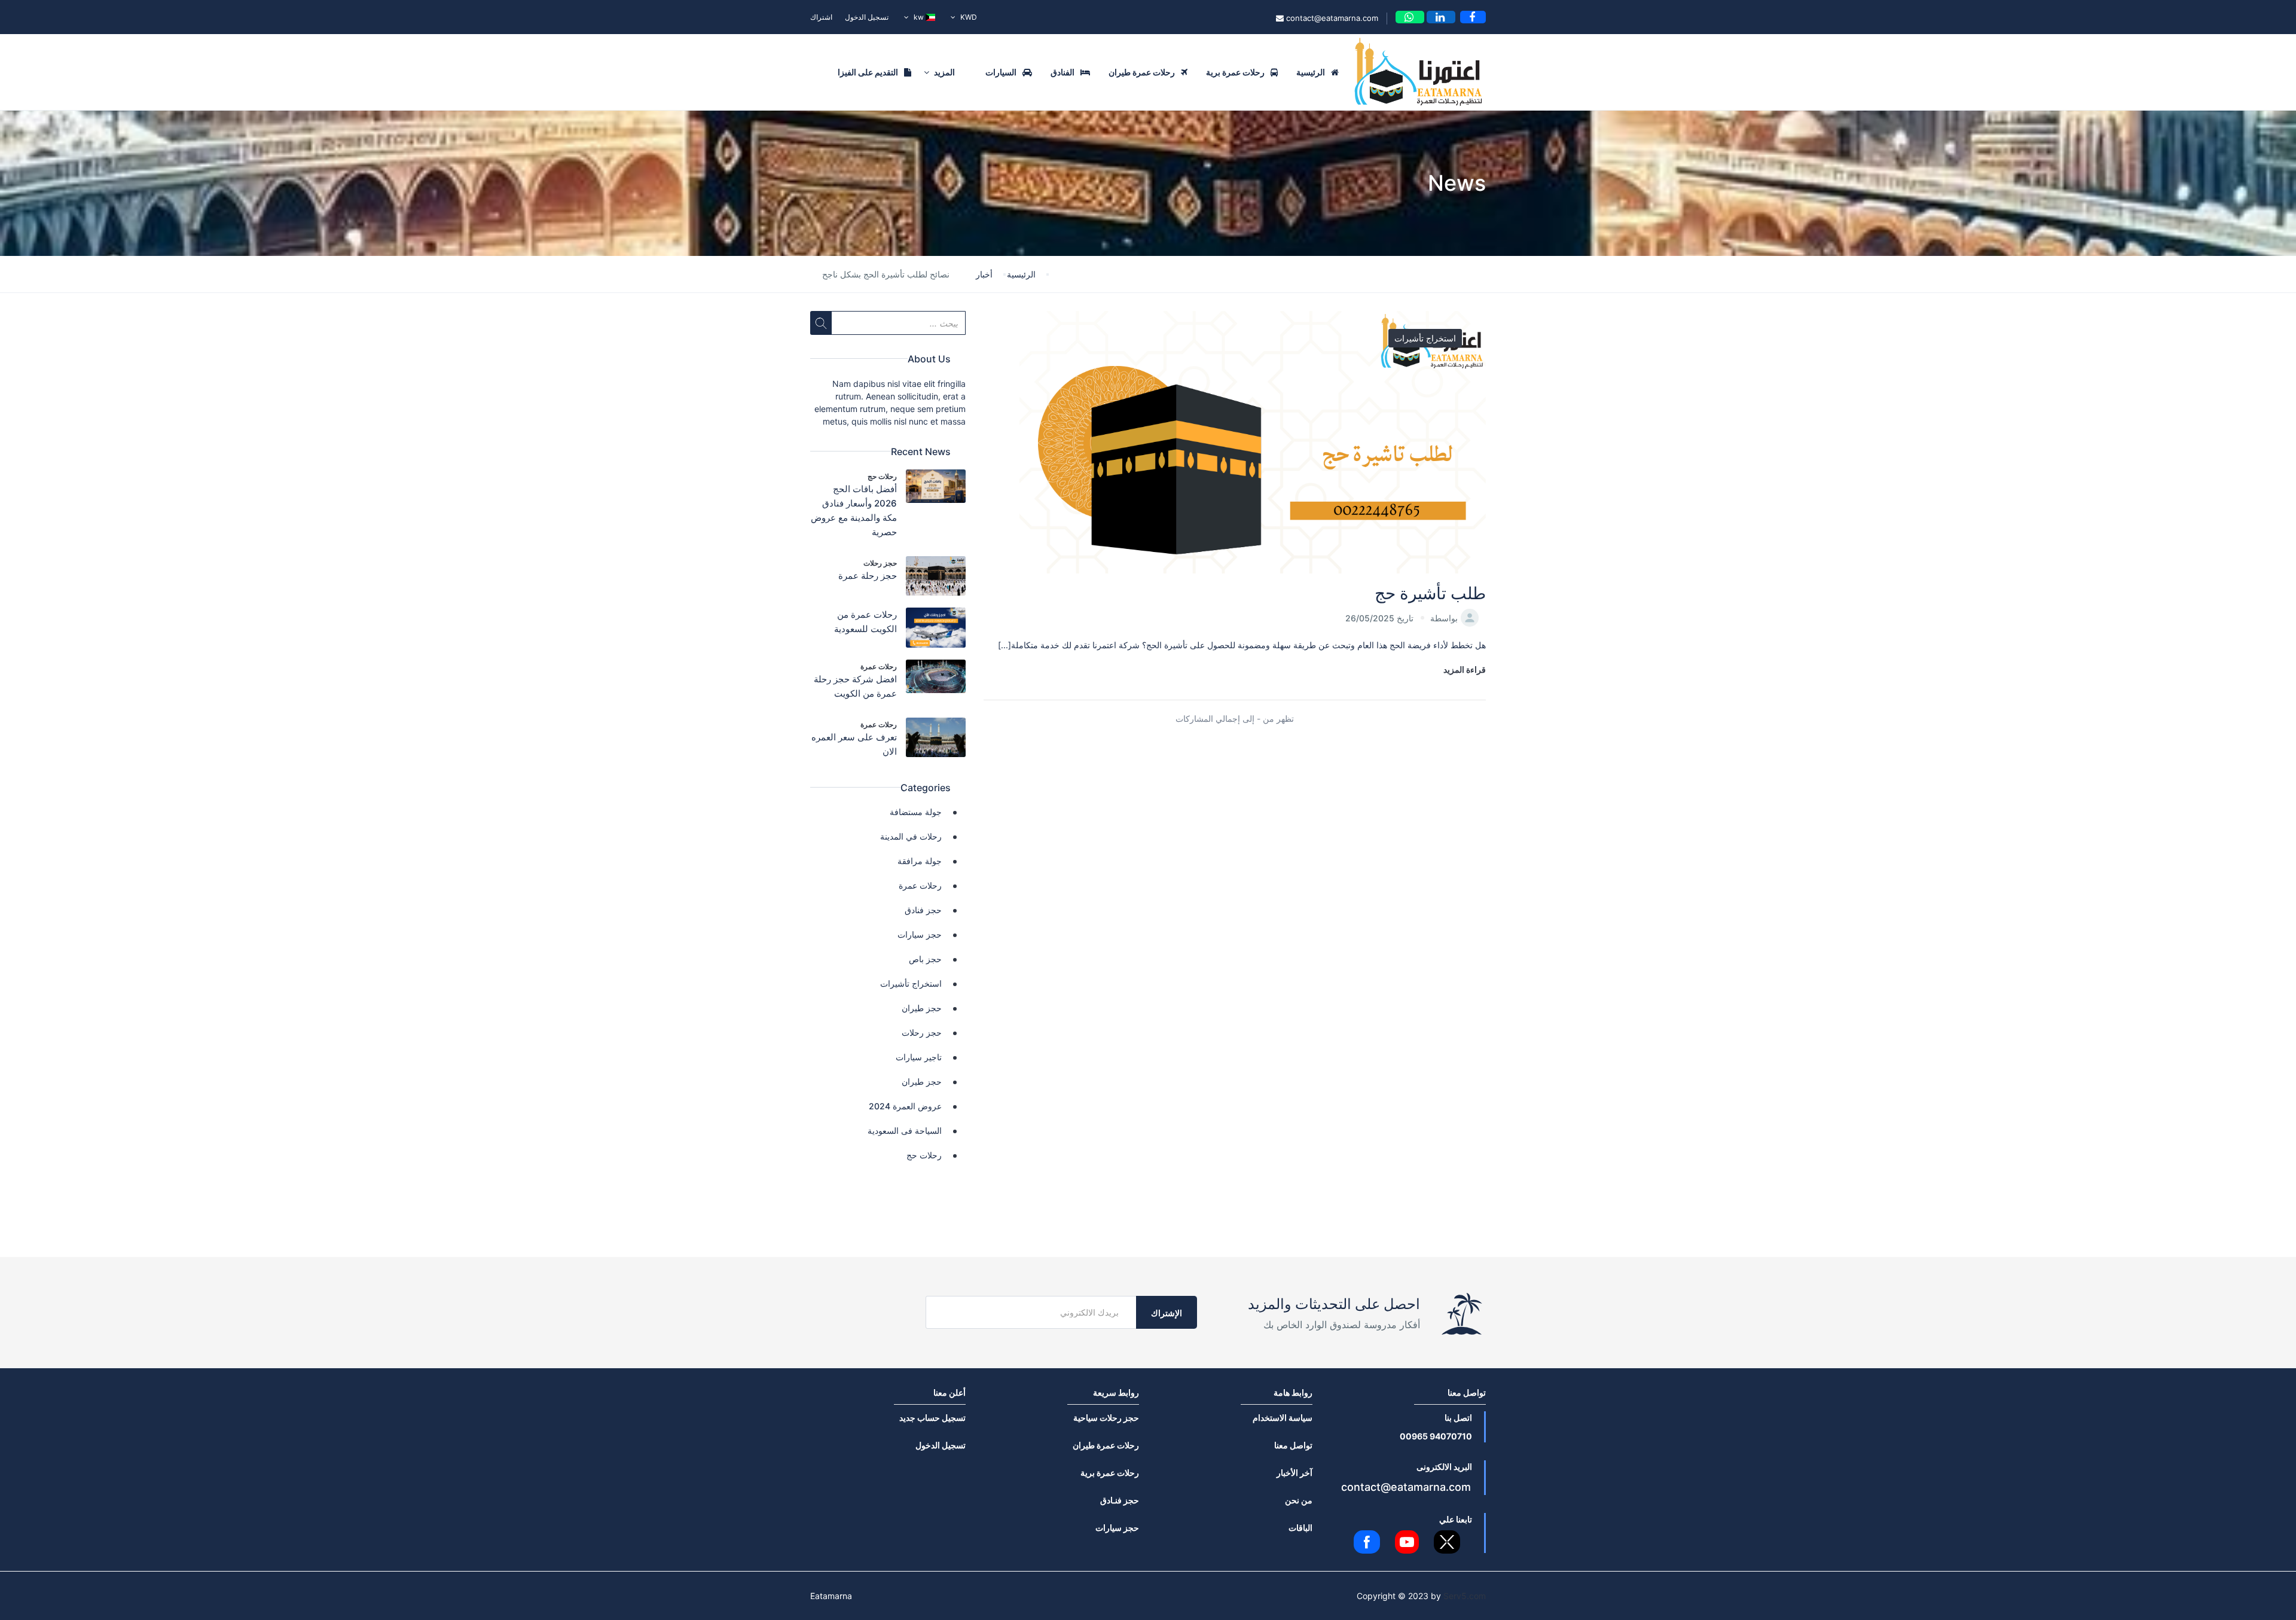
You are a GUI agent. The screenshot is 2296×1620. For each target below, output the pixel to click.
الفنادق (1062, 72)
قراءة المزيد (1465, 669)
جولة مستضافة (916, 812)
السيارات (1001, 72)
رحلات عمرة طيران (1142, 72)
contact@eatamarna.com (1331, 18)
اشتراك (821, 17)
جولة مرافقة (920, 861)
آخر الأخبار (1294, 1473)
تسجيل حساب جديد (932, 1418)
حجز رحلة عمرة (868, 576)
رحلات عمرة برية (1235, 72)
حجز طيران (922, 1008)
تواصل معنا (1293, 1445)
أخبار (984, 274)
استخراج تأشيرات (1425, 338)
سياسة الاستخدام (1283, 1418)
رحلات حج (882, 476)
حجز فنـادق (1120, 1500)
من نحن (1299, 1500)
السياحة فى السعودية (905, 1131)
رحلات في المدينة (911, 836)
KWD (968, 17)
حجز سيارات (920, 934)
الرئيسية (1311, 72)
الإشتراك (1167, 1313)
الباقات (1300, 1528)
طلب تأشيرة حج (1430, 593)
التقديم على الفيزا (868, 72)
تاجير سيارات (919, 1057)
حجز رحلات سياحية (1106, 1418)
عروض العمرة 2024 (905, 1106)
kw (919, 17)
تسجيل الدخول (867, 17)
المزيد (944, 72)
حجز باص (925, 959)
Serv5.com (1465, 1596)
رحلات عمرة (879, 666)
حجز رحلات (880, 563)
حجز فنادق (923, 910)
